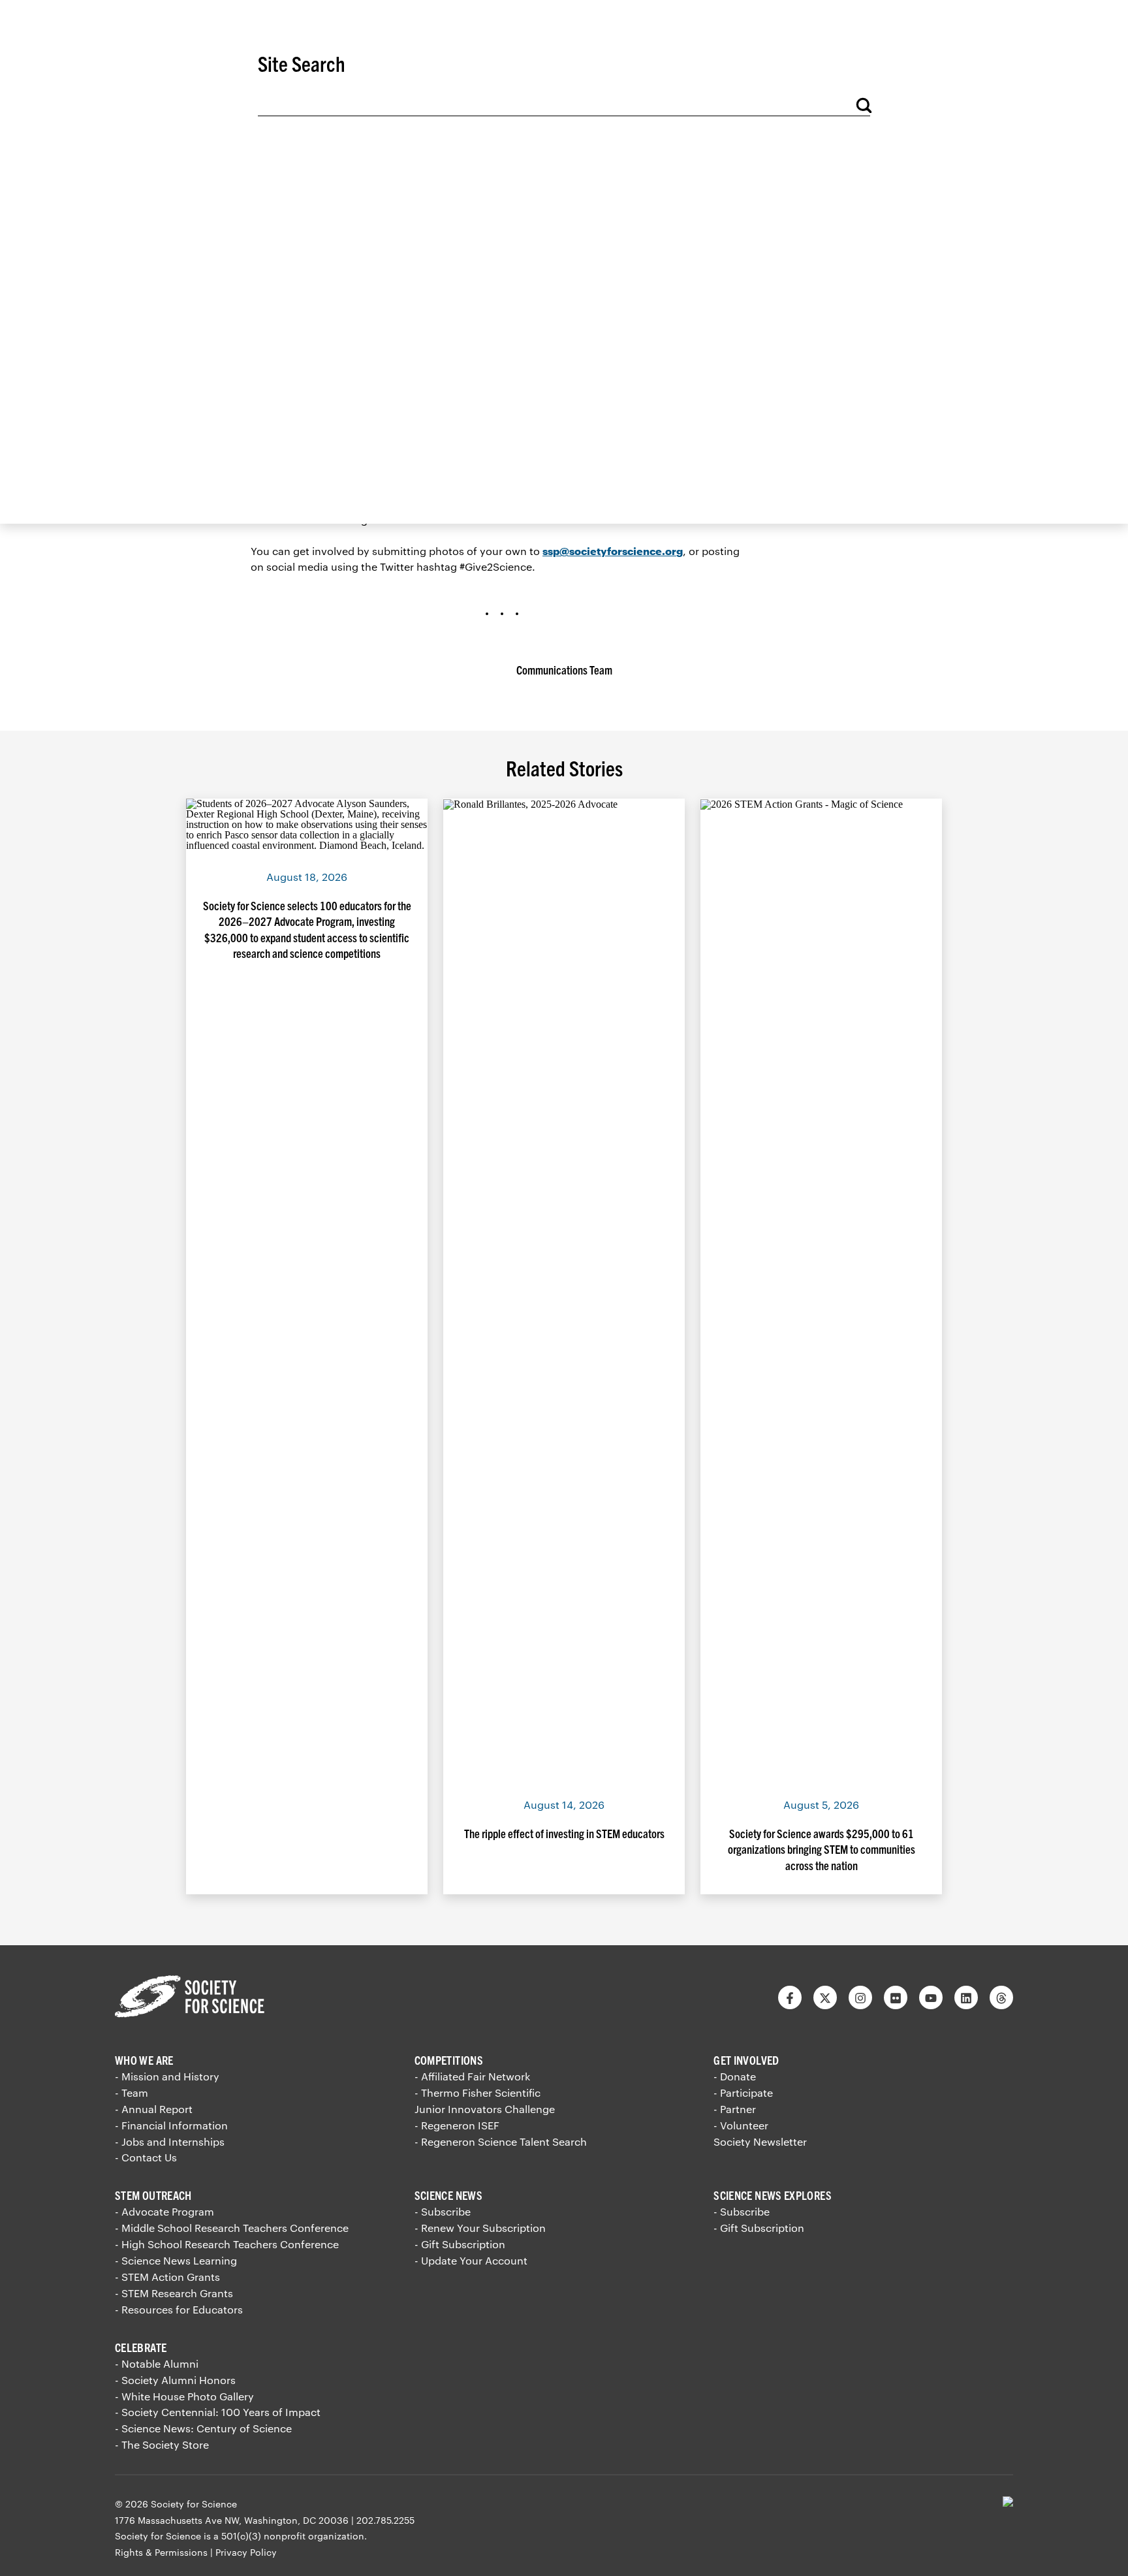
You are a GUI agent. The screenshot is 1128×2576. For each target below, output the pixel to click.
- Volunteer (741, 2125)
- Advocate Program (164, 2211)
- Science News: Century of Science (203, 2428)
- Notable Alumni (157, 2363)
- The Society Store (162, 2444)
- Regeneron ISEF (457, 2125)
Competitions (449, 2060)
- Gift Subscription (460, 2244)
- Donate (735, 2076)
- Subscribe (443, 2211)
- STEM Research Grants (174, 2293)
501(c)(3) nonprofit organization (293, 2536)
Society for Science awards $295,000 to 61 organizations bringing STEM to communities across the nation (822, 1849)
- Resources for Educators (179, 2309)
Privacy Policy (246, 2552)
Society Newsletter (760, 2141)
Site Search (302, 63)
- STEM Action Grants (167, 2277)
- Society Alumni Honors (175, 2380)
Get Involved (746, 2060)
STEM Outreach (153, 2195)
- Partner (735, 2109)
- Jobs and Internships (170, 2141)
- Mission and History (167, 2076)
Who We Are (144, 2060)
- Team (132, 2092)
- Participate (743, 2092)
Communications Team (564, 670)
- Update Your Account (471, 2260)
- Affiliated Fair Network (472, 2076)
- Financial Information (171, 2125)
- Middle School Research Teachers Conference (232, 2228)
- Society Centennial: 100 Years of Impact (218, 2412)
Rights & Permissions (161, 2552)
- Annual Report (154, 2109)
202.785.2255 (385, 2520)
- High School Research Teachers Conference (227, 2244)
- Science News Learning (176, 2260)
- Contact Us (146, 2157)
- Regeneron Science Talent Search (501, 2141)
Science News (448, 2195)
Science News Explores (773, 2195)
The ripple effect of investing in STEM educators (564, 1833)
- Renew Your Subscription (480, 2228)
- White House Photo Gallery (184, 2396)
